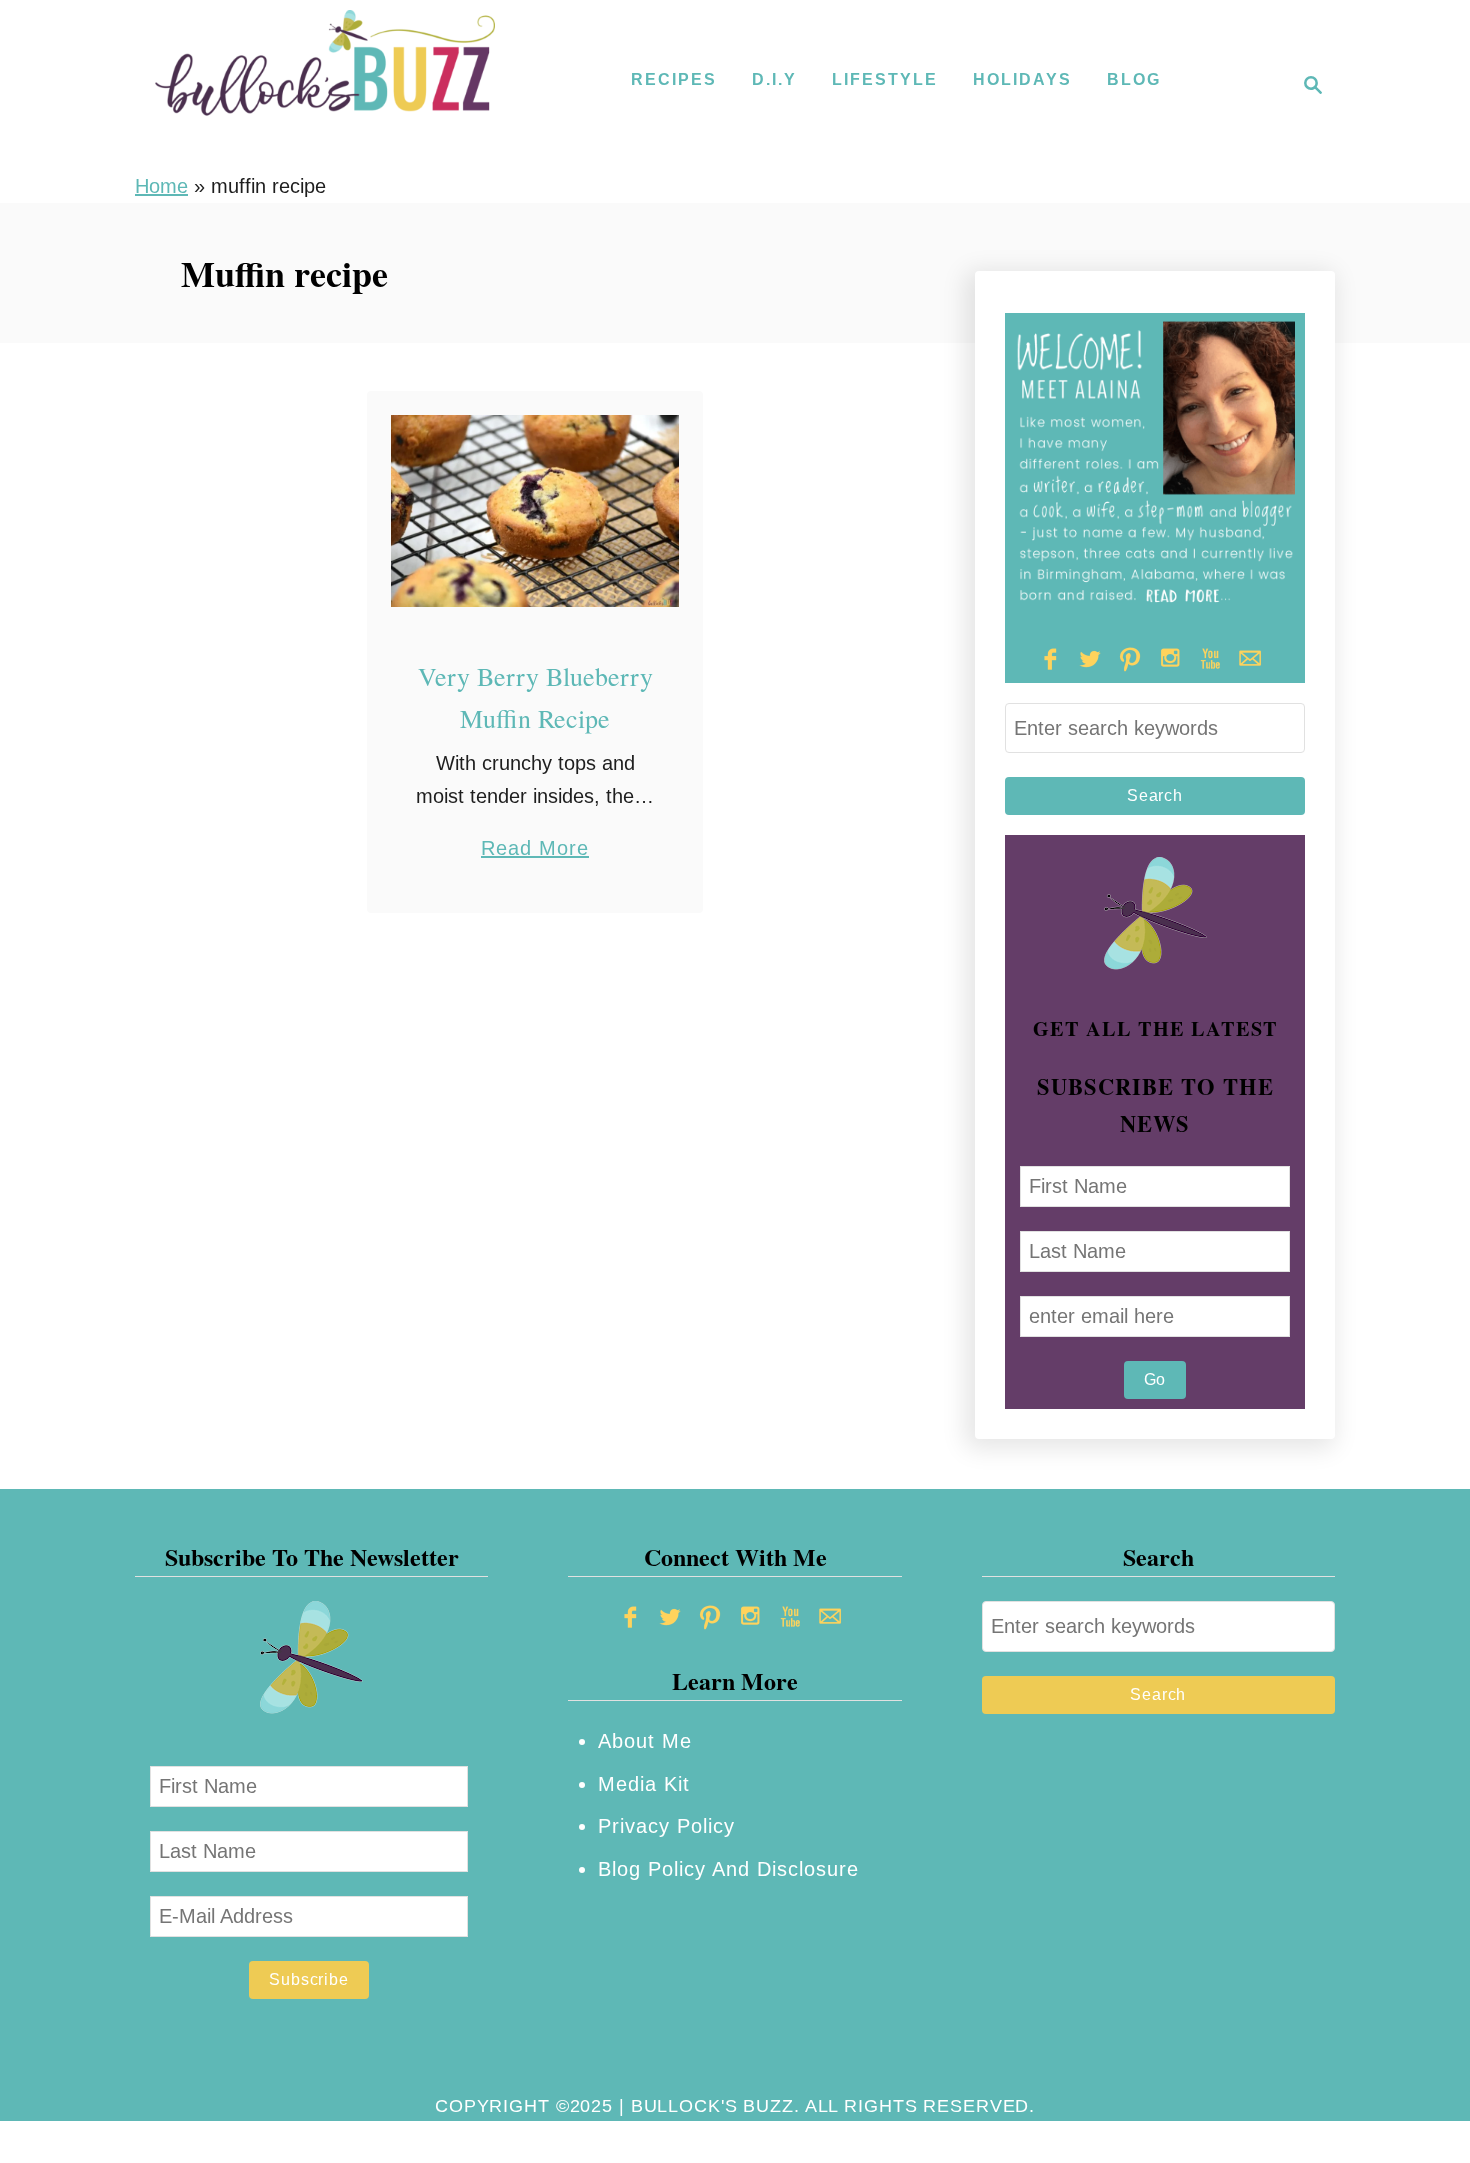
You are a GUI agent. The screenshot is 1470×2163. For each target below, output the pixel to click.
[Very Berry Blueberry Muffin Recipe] (535, 511)
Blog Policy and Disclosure (728, 1869)
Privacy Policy (666, 1826)
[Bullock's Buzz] (325, 85)
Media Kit (644, 1784)
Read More (535, 850)
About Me (645, 1741)
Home (161, 186)
